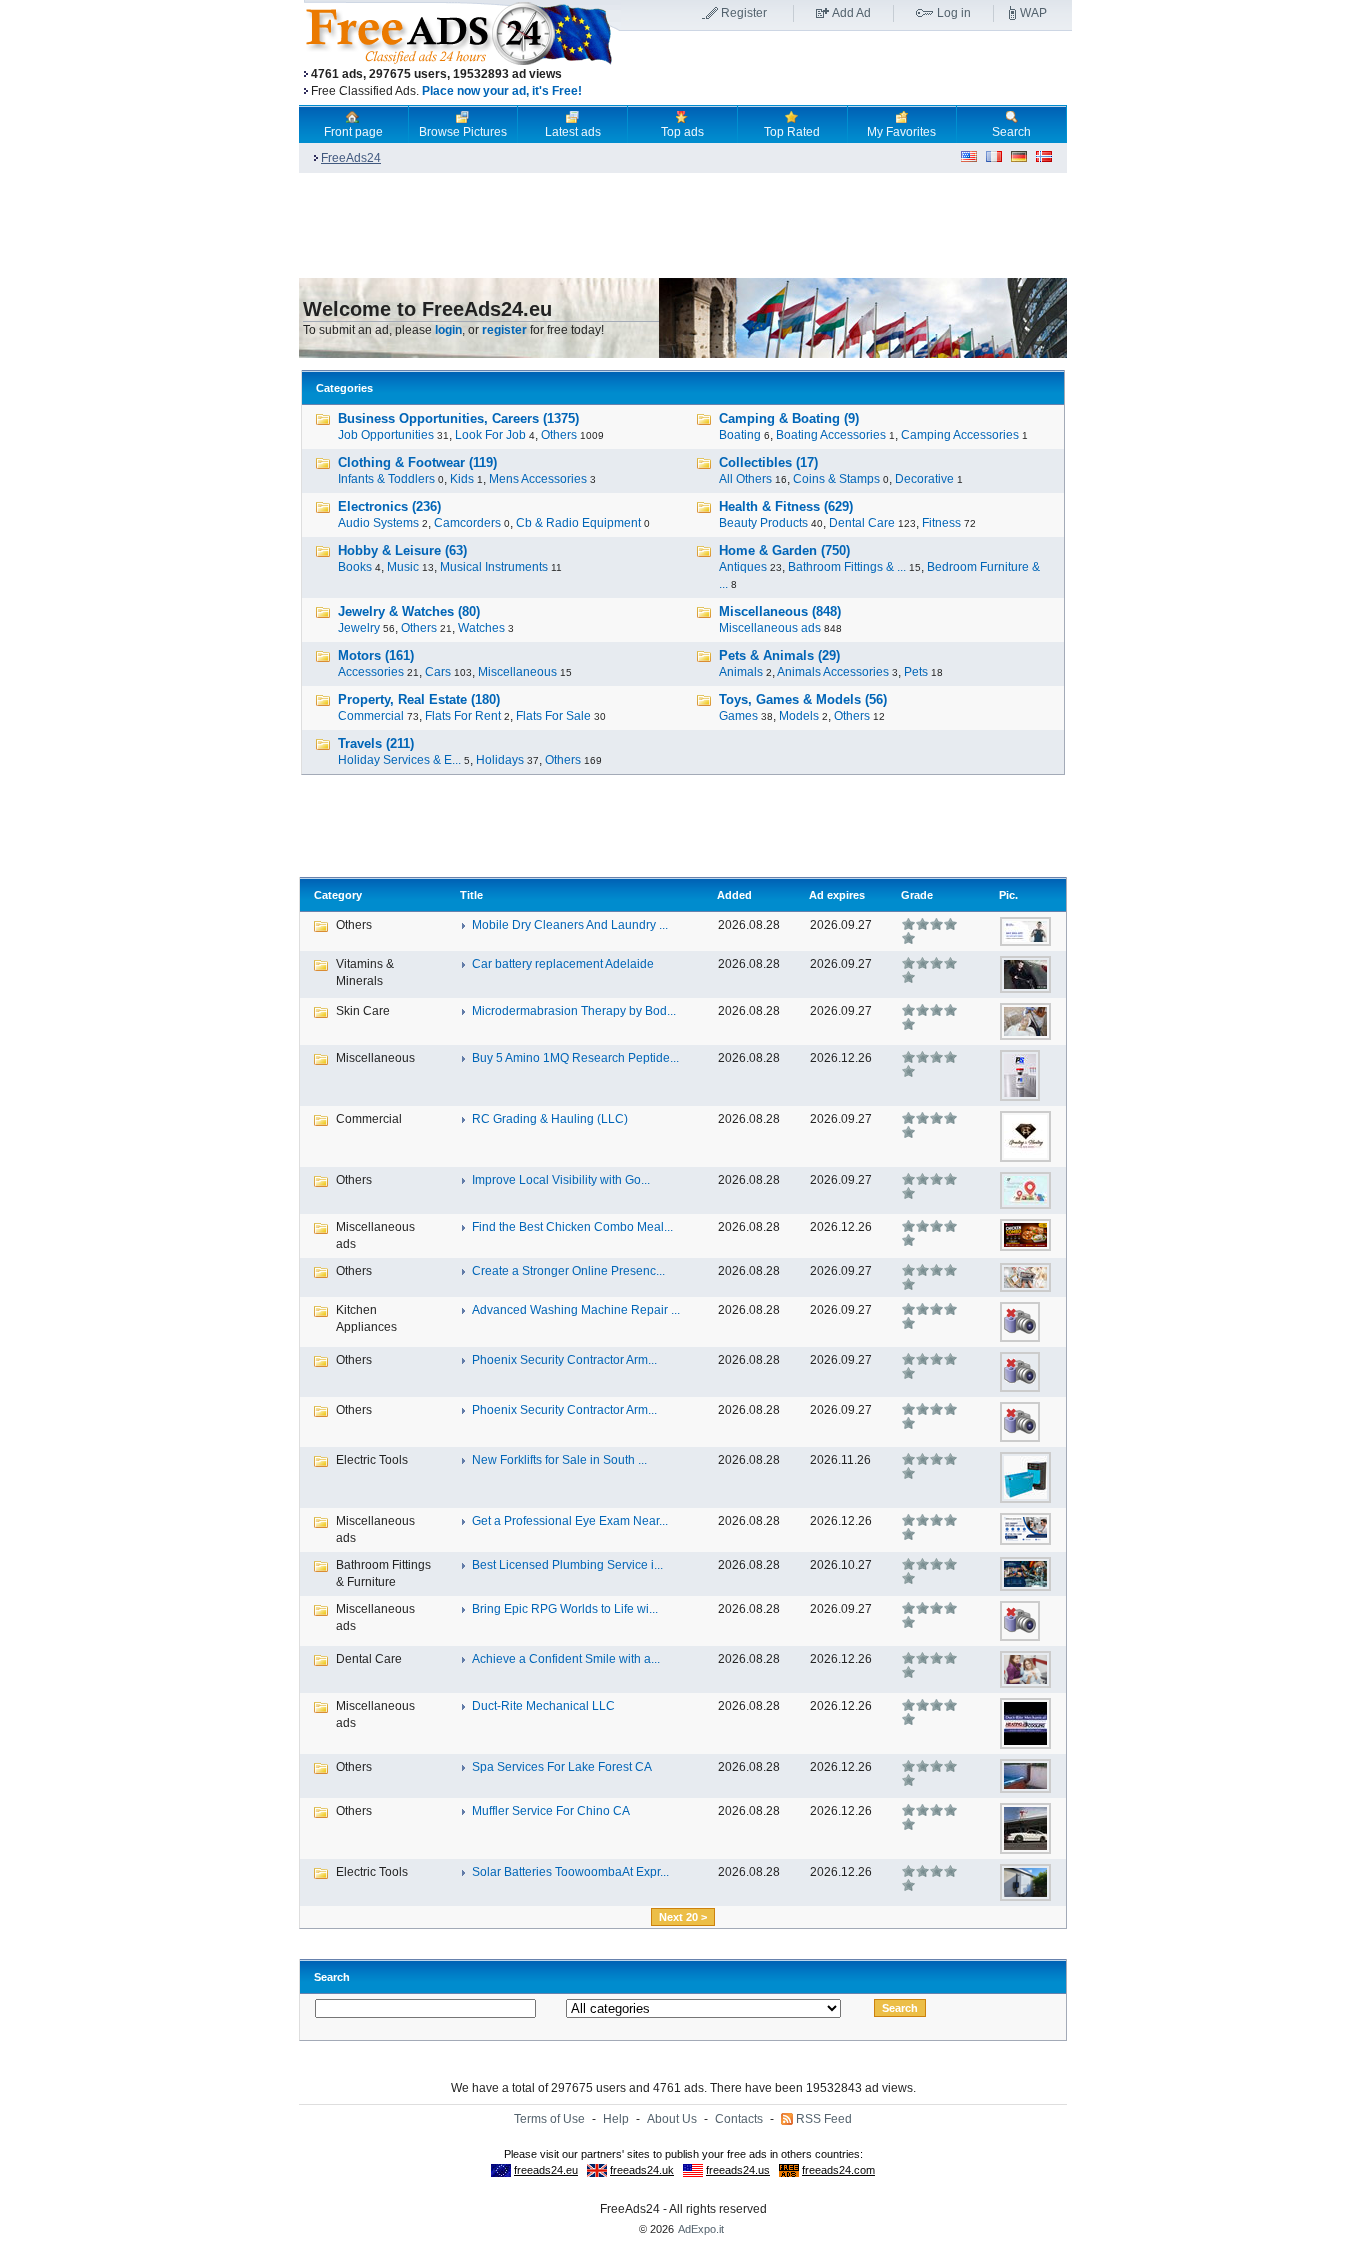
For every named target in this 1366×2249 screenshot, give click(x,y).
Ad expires (837, 895)
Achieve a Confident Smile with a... (566, 1659)
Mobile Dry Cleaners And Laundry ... (570, 925)
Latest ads (573, 132)
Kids (462, 479)
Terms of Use (549, 2119)
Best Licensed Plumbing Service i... (567, 1565)
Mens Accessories (538, 479)
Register (744, 13)
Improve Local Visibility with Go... (561, 1180)
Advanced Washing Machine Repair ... (576, 1310)
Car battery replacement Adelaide (563, 964)
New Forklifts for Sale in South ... (559, 1460)
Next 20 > (683, 1917)
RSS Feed (824, 2119)
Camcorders (467, 523)
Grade (917, 895)
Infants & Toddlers (386, 479)
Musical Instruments (494, 567)
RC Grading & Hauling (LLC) (550, 1119)
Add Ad (851, 13)
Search (1011, 132)
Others (559, 435)
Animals (741, 672)
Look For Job (490, 435)
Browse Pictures (463, 132)
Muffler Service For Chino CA (551, 1811)
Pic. (1008, 895)
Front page (353, 132)
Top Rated (792, 132)
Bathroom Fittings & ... (847, 567)
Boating (740, 435)
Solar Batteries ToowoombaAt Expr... (570, 1872)
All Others (745, 479)
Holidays (500, 760)
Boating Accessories (831, 435)
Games (738, 716)
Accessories (371, 672)
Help (616, 2119)
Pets (916, 672)
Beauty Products (763, 523)
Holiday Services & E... (399, 760)
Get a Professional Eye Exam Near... (570, 1521)
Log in (954, 13)
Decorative (924, 479)
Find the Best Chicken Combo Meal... (572, 1227)
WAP (1033, 13)
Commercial (371, 716)
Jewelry (359, 628)
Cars (438, 672)
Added (734, 895)
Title (471, 895)
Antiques (743, 567)
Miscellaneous (517, 672)
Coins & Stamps (836, 479)
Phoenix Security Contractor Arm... (564, 1360)
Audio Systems (378, 523)
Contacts (739, 2119)
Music (403, 567)
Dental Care (862, 523)
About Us (672, 2119)
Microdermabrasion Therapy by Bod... (574, 1011)
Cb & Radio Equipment (578, 523)
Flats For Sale (553, 716)
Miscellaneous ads (770, 628)
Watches (481, 628)
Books (355, 567)
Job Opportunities (386, 435)
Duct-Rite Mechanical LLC (543, 1706)
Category (338, 895)
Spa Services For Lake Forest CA (562, 1767)
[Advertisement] (846, 69)
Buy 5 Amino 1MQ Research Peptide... (575, 1058)
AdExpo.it (701, 2229)
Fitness (941, 523)
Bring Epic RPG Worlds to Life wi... (565, 1609)
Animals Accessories (833, 672)
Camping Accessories (960, 435)
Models (799, 716)
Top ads (682, 132)
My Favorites (901, 132)
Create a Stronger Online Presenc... (568, 1271)
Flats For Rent (463, 716)
